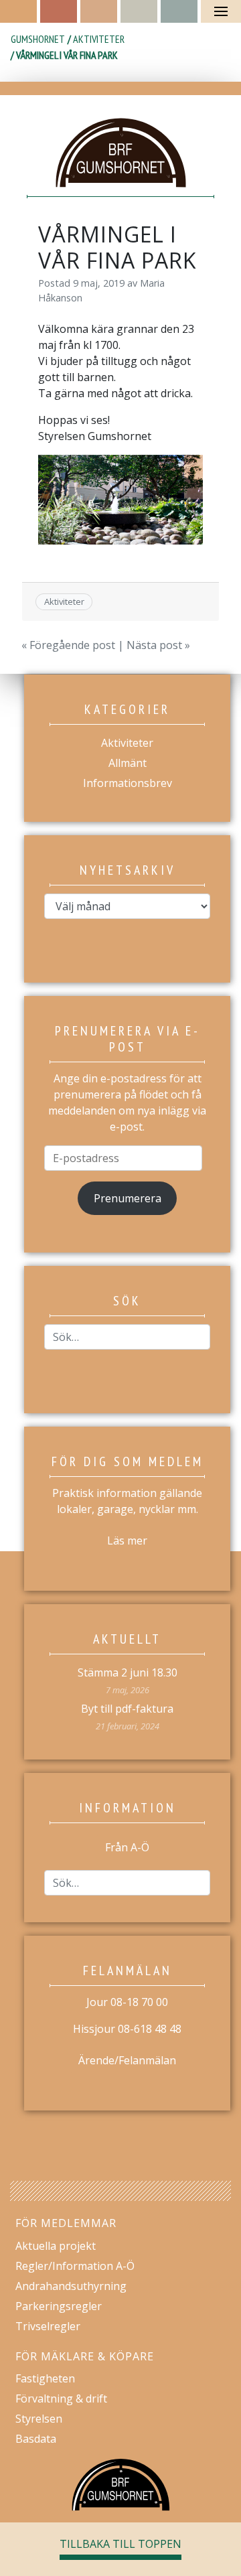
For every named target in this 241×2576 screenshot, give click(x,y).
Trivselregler (48, 2326)
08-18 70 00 (139, 2002)
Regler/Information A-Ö (75, 2266)
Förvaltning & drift (61, 2399)
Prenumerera (128, 1198)
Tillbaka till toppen (120, 2544)
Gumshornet (38, 39)
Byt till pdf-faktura (127, 1709)
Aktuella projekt (56, 2246)
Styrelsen (39, 2419)
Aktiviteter (99, 39)
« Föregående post (68, 645)
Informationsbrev (128, 783)
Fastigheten (45, 2378)
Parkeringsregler (59, 2306)
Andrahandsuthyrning (71, 2286)
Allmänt (128, 763)
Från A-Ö (127, 1847)
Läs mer (127, 1541)
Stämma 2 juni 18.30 (128, 1672)
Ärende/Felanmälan (127, 2060)
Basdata (36, 2439)
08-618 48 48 (150, 2029)
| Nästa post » (153, 645)
